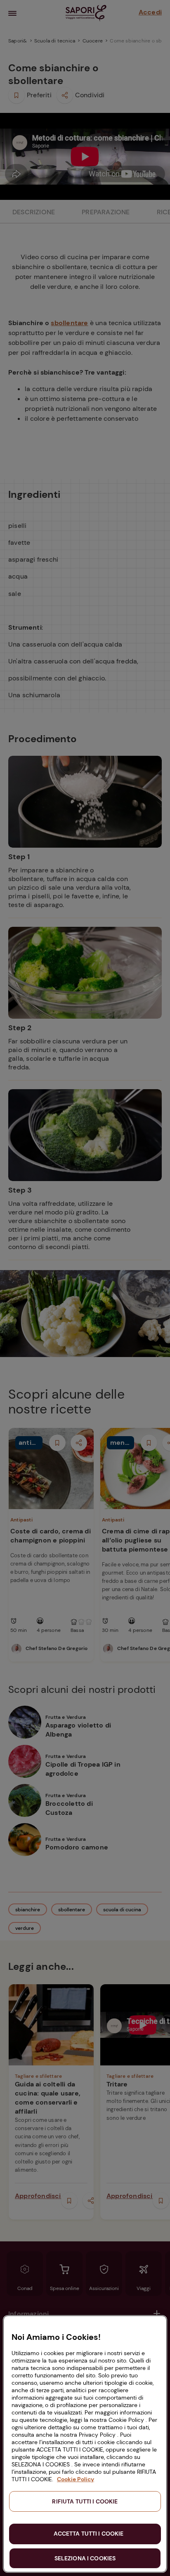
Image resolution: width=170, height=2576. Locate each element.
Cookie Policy (76, 2479)
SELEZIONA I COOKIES (85, 2558)
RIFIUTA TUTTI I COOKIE (85, 2501)
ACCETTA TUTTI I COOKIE (89, 2534)
